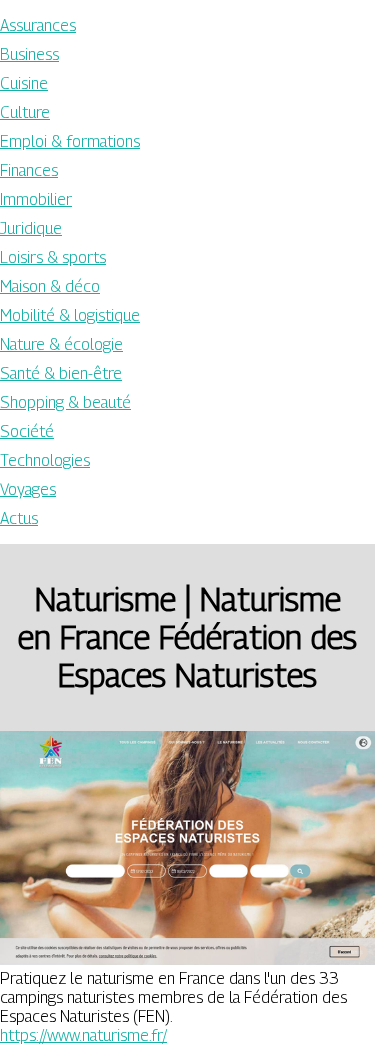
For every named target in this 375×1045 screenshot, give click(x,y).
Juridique (31, 228)
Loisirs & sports (53, 257)
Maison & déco (50, 286)
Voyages (28, 489)
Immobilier (36, 199)
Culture (25, 112)
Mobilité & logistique (70, 315)
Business (29, 54)
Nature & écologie (61, 344)
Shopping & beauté (65, 402)
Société (27, 431)
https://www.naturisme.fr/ (83, 1035)
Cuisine (24, 83)
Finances (29, 170)
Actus (19, 518)
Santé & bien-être (61, 373)
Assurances (38, 25)
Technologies (45, 460)
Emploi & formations (70, 141)
